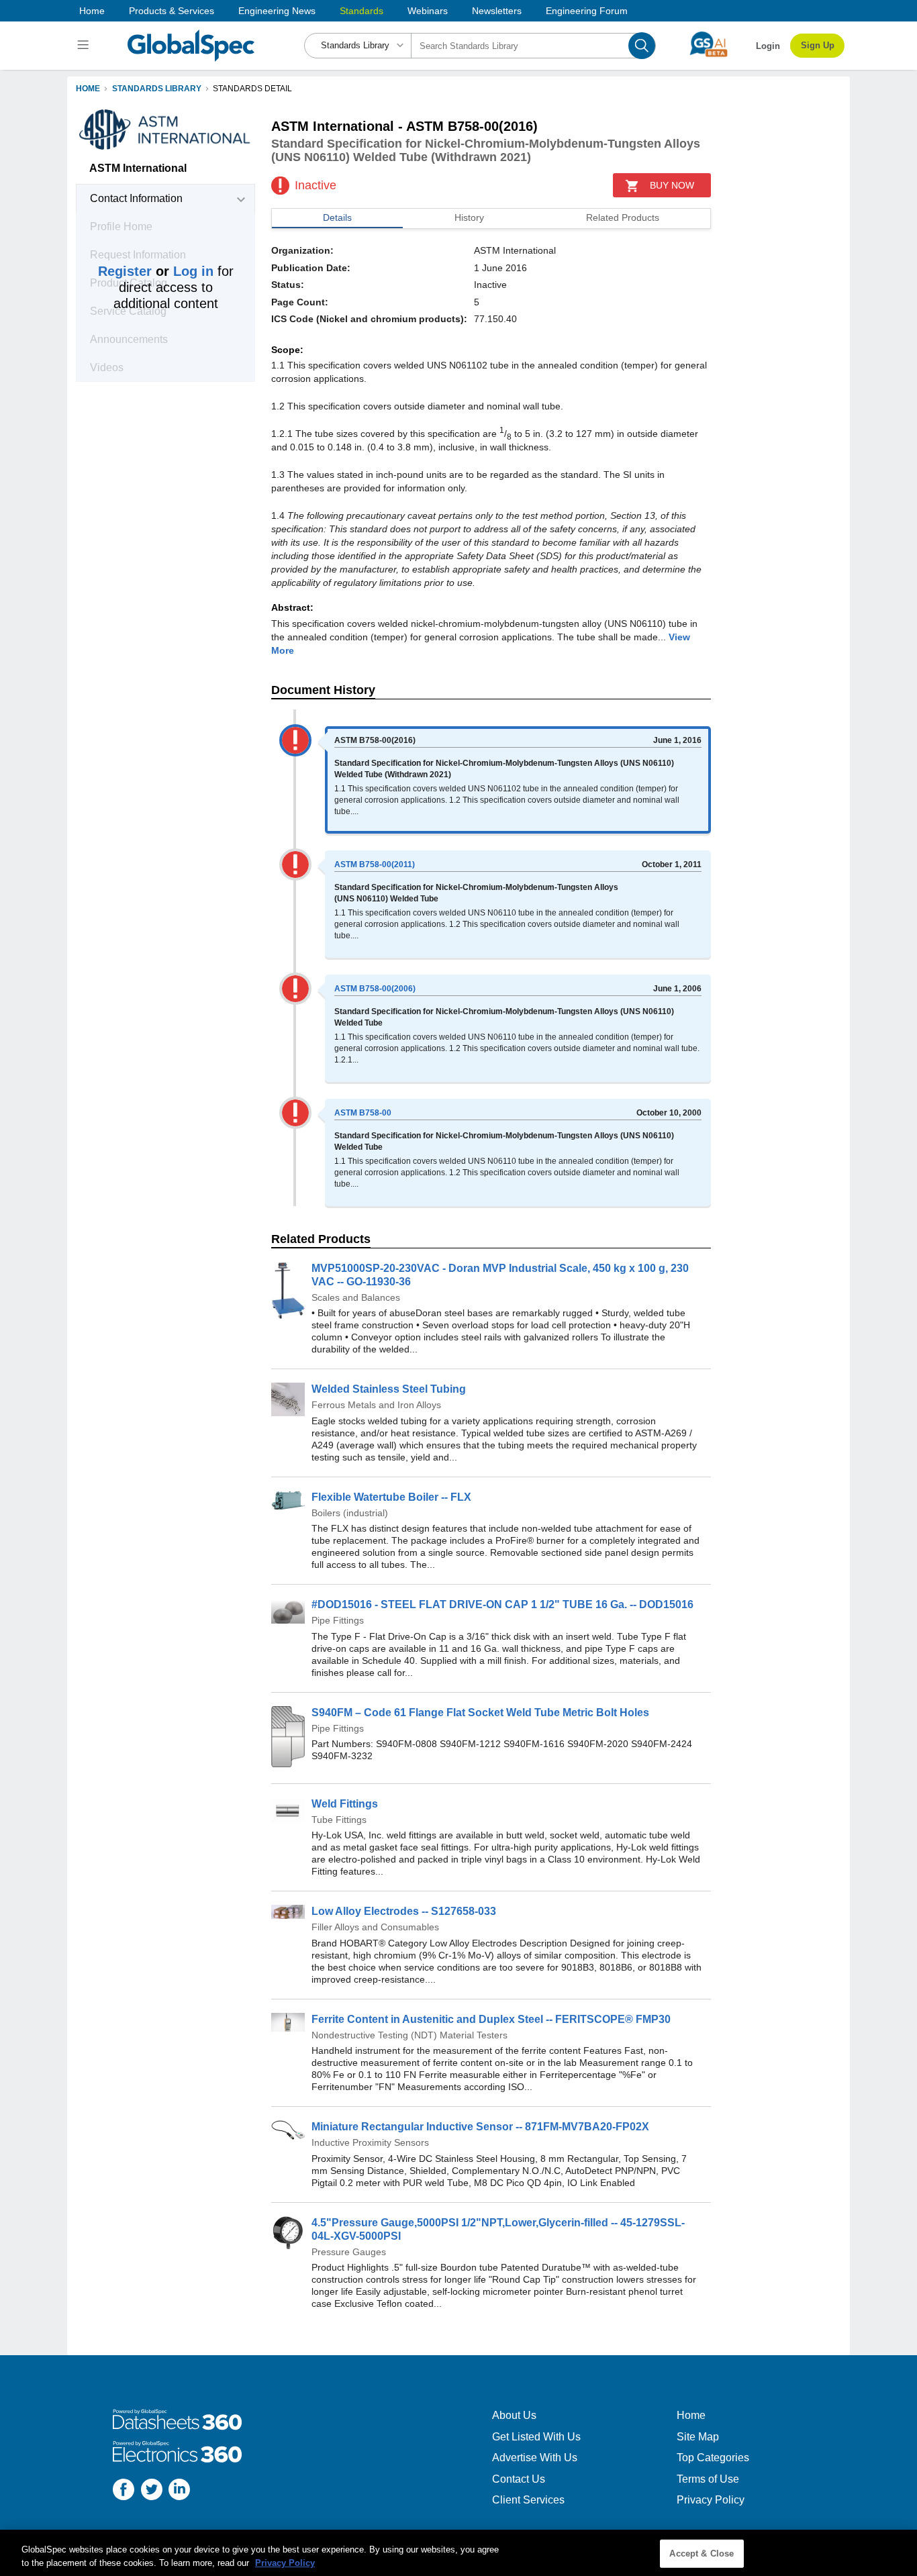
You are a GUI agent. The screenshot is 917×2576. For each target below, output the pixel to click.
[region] (458, 2553)
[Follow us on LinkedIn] (179, 2491)
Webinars (428, 11)
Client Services (528, 2500)
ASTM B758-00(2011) (375, 864)
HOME (88, 89)
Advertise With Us (535, 2458)
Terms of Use (708, 2479)
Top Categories (713, 2458)
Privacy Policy (711, 2500)
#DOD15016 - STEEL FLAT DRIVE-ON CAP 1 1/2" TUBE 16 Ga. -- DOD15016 (502, 1604)
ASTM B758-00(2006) (375, 989)
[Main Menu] (85, 46)
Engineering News (277, 11)
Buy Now (672, 185)
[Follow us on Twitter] (152, 2491)
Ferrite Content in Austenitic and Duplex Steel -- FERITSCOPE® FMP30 (491, 2019)
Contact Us (519, 2479)
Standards (361, 11)
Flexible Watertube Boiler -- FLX (391, 1497)
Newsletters (497, 11)
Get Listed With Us (536, 2437)
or (156, 271)
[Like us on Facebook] (124, 2491)
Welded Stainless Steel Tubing (389, 1389)
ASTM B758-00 (363, 1113)
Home (92, 11)
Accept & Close (702, 2554)
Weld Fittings (345, 1804)
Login (768, 46)
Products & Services (172, 11)
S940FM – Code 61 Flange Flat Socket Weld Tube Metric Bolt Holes (480, 1713)
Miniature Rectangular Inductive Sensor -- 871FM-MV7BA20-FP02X (480, 2127)
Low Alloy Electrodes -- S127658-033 (404, 1911)
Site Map (698, 2437)
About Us (514, 2415)
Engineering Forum (587, 11)
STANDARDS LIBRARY (157, 89)
